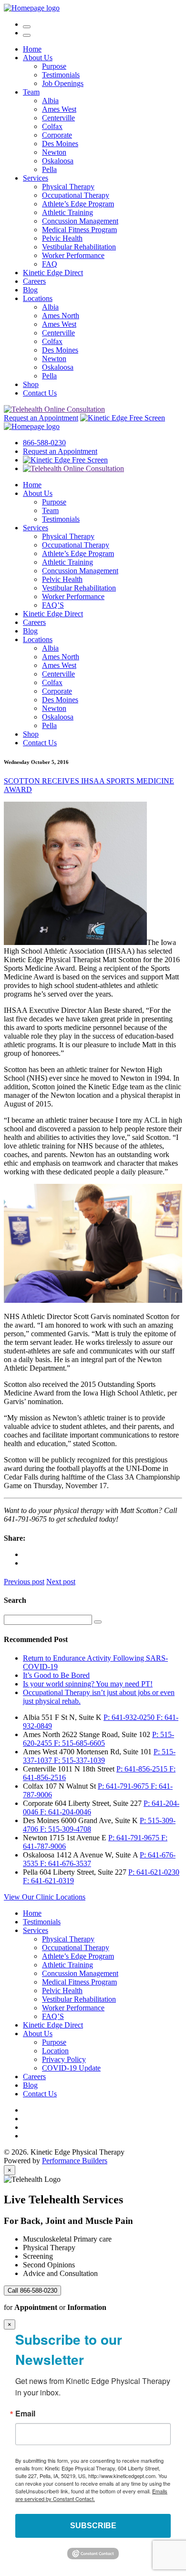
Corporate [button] (57, 135)
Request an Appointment (41, 418)
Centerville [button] (58, 118)
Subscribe (93, 2526)
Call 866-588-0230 (32, 2291)
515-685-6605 (79, 1743)
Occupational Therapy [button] (76, 195)
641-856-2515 (143, 1769)
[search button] (98, 1622)
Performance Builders (75, 2161)
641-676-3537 (66, 1863)
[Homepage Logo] (32, 8)
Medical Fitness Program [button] (79, 230)
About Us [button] (38, 58)
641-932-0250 (130, 1717)
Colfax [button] (52, 126)
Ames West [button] (59, 109)
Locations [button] (38, 298)
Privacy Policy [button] (64, 2059)
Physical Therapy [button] (68, 187)
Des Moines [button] (60, 144)
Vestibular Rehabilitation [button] (79, 247)
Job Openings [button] (63, 83)
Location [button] (55, 2051)
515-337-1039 (79, 1760)
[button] (27, 35)
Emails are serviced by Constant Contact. (91, 2495)
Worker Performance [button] (73, 255)
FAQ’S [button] (53, 605)
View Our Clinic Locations (45, 1897)
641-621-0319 (48, 1881)
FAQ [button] (50, 264)
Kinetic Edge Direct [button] (53, 273)
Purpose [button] (54, 66)
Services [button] (36, 178)
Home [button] (32, 49)
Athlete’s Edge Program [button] (78, 204)
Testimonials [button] (61, 75)
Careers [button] (34, 281)
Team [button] (31, 92)
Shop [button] (31, 384)
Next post (61, 1582)
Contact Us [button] (40, 393)
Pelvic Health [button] (62, 238)
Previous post (24, 1582)
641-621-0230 (154, 1872)
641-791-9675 (124, 1786)
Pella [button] (49, 169)
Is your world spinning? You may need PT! (88, 1684)
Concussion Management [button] (80, 221)
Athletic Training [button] (67, 212)
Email (25, 2414)
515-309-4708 (66, 1829)
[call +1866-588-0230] (27, 24)
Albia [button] (50, 101)
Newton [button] (54, 152)
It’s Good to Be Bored (56, 1675)
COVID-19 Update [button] (71, 2068)
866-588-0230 (44, 443)
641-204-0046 (66, 1812)
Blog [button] (30, 290)
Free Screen (146, 418)
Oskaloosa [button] (58, 161)
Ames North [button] (61, 316)
